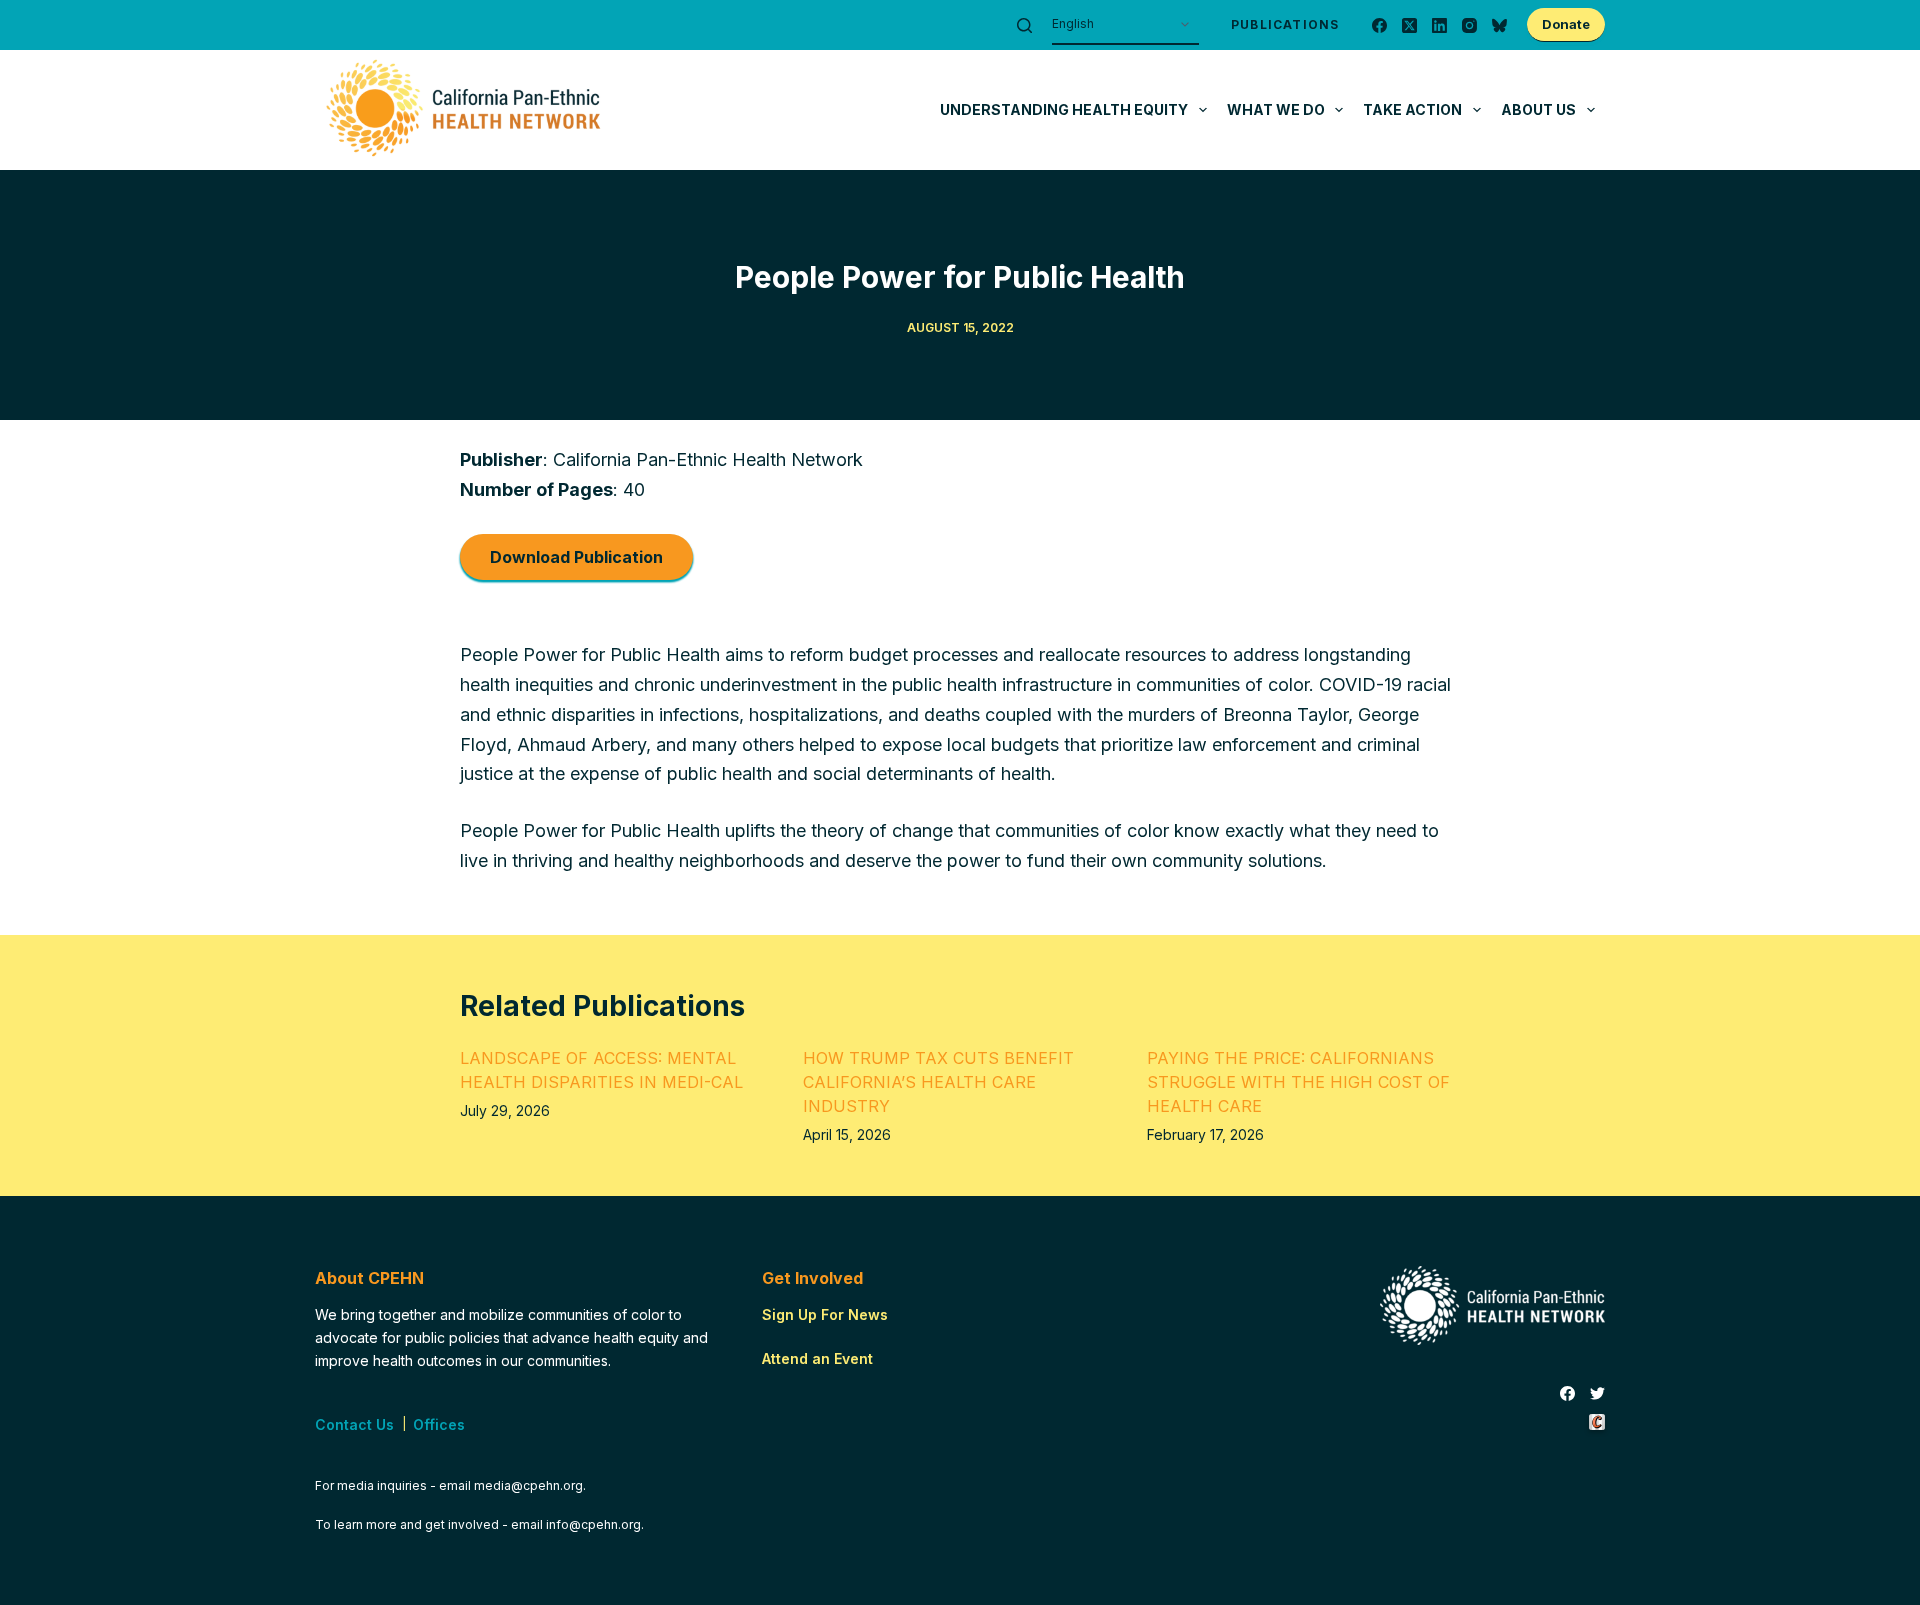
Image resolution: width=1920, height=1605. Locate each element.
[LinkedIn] (1439, 25)
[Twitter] (1597, 1394)
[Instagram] (1469, 25)
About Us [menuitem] (1538, 109)
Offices (439, 1424)
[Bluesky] (1499, 25)
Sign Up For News (825, 1314)
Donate (1566, 24)
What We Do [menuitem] (1276, 109)
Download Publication (576, 557)
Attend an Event (817, 1358)
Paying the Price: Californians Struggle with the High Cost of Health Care (1298, 1082)
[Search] (1024, 25)
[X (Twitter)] (1409, 25)
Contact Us (354, 1424)
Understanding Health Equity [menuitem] (1064, 109)
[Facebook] (1379, 25)
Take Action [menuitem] (1412, 109)
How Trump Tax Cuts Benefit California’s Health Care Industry (938, 1082)
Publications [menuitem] (1285, 24)
